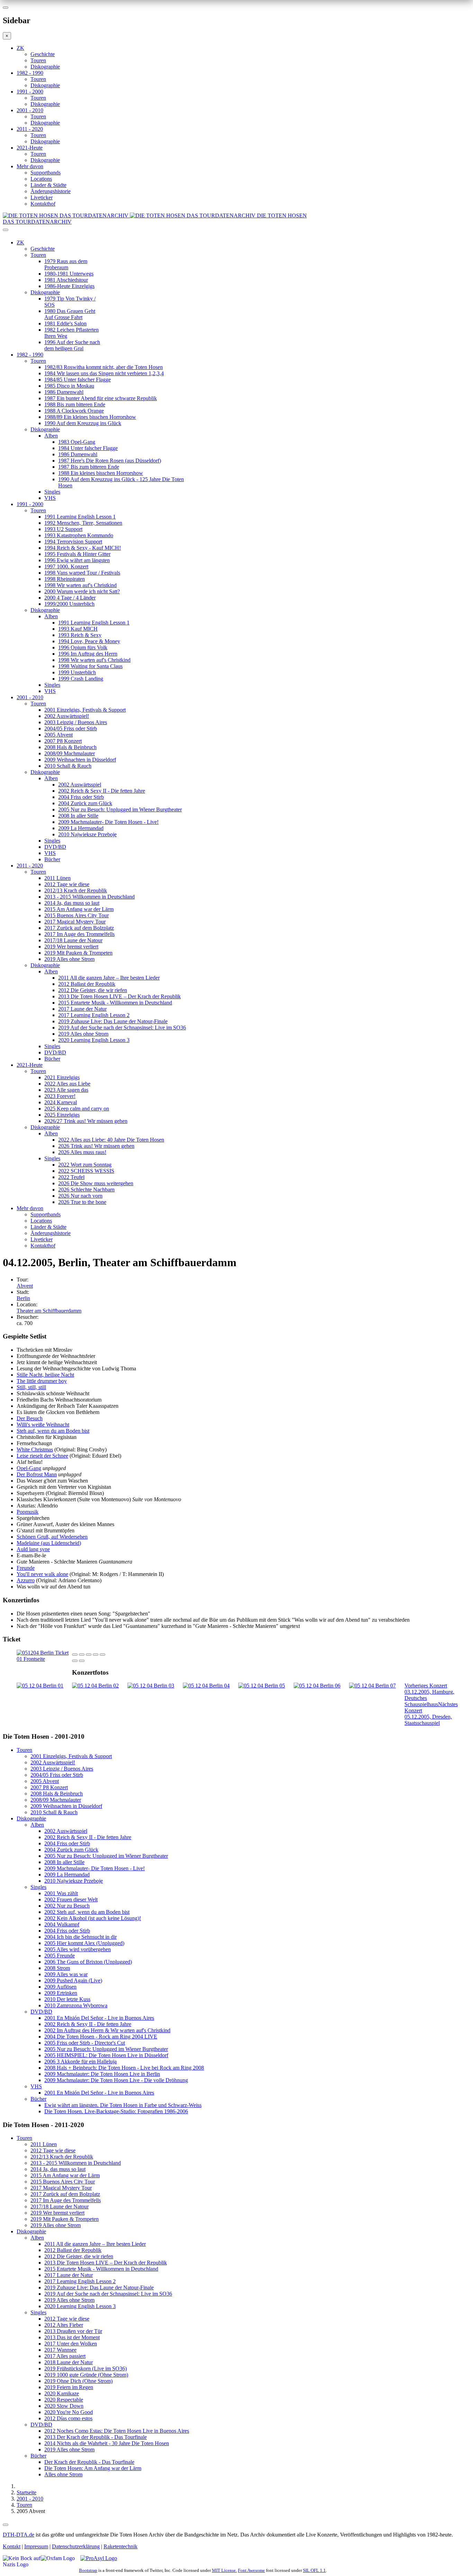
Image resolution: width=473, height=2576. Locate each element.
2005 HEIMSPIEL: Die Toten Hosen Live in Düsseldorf (106, 2055)
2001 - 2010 (30, 110)
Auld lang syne (33, 1549)
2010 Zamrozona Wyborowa (76, 2005)
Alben (51, 436)
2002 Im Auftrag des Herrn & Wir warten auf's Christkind (107, 2030)
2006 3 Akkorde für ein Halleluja (81, 2061)
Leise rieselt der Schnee (42, 1456)
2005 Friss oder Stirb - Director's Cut (85, 2043)
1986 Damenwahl (64, 392)
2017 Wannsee (60, 2350)
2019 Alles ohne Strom (69, 959)
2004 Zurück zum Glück (85, 803)
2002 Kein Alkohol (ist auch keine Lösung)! (93, 1918)
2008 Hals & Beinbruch (70, 747)
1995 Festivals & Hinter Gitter (77, 554)
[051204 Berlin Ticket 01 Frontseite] (44, 1659)
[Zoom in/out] (102, 1655)
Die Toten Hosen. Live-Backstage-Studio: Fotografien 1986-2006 (116, 2111)
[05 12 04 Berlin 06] (317, 1686)
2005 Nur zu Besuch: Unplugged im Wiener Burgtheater (120, 809)
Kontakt (12, 2546)
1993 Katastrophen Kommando (79, 535)
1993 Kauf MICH (78, 629)
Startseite (26, 2492)
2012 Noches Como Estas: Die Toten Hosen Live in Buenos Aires (117, 2431)
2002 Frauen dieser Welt (71, 1899)
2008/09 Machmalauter (70, 753)
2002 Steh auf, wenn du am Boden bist (87, 1912)
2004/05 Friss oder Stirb (71, 728)
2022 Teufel (71, 1177)
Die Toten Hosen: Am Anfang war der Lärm (93, 2468)
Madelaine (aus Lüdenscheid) (49, 1543)
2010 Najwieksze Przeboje (87, 834)
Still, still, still (31, 1387)
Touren (38, 60)
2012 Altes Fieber (64, 2325)
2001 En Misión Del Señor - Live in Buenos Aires (99, 2018)
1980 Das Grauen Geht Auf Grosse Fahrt (70, 314)
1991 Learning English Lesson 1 (80, 517)
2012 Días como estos (68, 2418)
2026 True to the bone (82, 1202)
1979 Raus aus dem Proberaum (66, 264)
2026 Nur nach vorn (80, 1196)
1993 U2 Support (63, 529)
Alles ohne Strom (63, 2474)
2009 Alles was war (66, 1974)
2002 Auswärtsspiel (80, 785)
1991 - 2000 (30, 92)
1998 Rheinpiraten (65, 579)
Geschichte (43, 54)
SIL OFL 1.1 (314, 2570)
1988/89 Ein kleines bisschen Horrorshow (90, 417)
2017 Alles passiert (65, 2356)
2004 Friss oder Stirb (81, 797)
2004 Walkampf (62, 1924)
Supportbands (46, 173)
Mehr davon (30, 166)
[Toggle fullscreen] (96, 1655)
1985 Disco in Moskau (69, 386)
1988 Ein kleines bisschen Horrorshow (101, 473)
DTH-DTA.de (19, 2535)
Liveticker (42, 197)
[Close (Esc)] (75, 1655)
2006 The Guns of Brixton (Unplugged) (88, 1962)
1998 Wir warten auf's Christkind (81, 585)
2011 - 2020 (30, 129)
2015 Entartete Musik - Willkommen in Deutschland (115, 1003)
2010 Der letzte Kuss (67, 1999)
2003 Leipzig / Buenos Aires (76, 722)
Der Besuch (30, 1418)
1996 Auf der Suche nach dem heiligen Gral (72, 345)
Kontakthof (43, 204)
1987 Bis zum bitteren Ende (89, 467)
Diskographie (45, 67)
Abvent (25, 1286)
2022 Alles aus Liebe (67, 1084)
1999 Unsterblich (77, 672)
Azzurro (26, 1580)
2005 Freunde (60, 1956)
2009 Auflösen (60, 1987)
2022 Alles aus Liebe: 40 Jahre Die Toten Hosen (111, 1140)
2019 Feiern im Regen (69, 2387)
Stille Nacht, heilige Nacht (45, 1375)
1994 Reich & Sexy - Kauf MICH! (83, 548)
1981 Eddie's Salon (65, 323)
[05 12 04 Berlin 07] (372, 1686)
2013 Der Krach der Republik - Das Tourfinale (96, 2437)
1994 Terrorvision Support (73, 542)
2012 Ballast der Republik (87, 984)
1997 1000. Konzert (66, 566)
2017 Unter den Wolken (71, 2344)
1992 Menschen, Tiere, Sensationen (83, 523)
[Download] (89, 1655)
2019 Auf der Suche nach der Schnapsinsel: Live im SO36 (122, 1028)
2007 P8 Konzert (63, 741)
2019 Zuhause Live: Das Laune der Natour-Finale (113, 1021)
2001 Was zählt (61, 1893)
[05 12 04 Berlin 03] (151, 1686)
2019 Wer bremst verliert (71, 947)
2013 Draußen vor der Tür (73, 2331)
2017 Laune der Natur (82, 1009)
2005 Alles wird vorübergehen (78, 1949)
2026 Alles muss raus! (82, 1152)
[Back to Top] (6, 2525)
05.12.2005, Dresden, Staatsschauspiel (431, 1714)
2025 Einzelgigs (62, 1115)
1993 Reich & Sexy (80, 635)
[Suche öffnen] (237, 233)
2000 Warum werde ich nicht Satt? (82, 591)
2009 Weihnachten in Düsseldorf (80, 760)
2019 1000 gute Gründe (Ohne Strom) (86, 2375)
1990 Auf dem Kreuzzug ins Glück (83, 423)
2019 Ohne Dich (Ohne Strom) (78, 2381)
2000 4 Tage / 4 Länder (70, 598)
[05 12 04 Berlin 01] (40, 1686)
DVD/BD (55, 847)
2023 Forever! (60, 1096)
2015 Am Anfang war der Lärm (79, 909)
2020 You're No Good (69, 2412)
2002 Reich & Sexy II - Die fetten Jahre (102, 791)
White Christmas (35, 1449)
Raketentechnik (121, 2546)
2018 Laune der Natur (69, 2362)
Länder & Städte (48, 185)
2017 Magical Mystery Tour (75, 922)
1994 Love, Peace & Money (89, 641)
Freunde (26, 1568)
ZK (20, 48)
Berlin (23, 1298)
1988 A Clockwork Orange (74, 411)
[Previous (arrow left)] (75, 1661)
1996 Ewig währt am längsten (77, 560)
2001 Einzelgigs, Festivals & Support (85, 710)
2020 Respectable (64, 2400)
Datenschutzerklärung (76, 2546)
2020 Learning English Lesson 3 (94, 1040)
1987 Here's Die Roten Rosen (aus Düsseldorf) (110, 461)
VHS (50, 498)
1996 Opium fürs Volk (83, 647)
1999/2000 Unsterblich (69, 604)
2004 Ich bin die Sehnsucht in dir (81, 1937)
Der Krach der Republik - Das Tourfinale (89, 2462)
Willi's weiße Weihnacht (43, 1425)
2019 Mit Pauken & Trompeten (78, 953)
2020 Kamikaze (62, 2393)
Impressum (36, 2546)
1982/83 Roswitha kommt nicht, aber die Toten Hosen (104, 367)
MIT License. (224, 2570)
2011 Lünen (57, 878)
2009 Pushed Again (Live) (73, 1980)
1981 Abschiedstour (66, 280)
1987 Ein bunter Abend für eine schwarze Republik (101, 398)
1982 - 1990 (30, 73)
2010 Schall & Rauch (68, 766)
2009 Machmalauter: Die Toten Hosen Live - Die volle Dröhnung (116, 2080)
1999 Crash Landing (81, 679)
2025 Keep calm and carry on (77, 1109)
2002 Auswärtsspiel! (67, 716)
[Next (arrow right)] (82, 1661)
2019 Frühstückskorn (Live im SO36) (86, 2368)
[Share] (82, 1655)
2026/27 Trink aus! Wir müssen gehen (86, 1121)
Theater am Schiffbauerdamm (49, 1311)
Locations (41, 179)
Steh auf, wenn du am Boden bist (53, 1431)
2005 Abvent (59, 735)
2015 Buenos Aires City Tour (77, 915)
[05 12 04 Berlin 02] (95, 1686)
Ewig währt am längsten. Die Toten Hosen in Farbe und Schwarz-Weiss (123, 2105)
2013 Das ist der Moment (72, 2337)
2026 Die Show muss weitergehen (96, 1183)
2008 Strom (57, 1968)
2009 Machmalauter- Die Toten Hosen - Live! (108, 822)
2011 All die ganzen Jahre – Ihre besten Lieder (109, 978)
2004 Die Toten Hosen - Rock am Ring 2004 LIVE (101, 2037)
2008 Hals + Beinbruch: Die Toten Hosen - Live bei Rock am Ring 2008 (124, 2068)
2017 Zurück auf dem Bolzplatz (79, 928)
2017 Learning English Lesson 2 (94, 1015)
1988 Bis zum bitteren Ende (75, 404)
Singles (52, 492)
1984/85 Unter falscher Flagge (78, 380)
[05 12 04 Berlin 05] (262, 1686)
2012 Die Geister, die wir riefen (93, 990)
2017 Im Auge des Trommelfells (79, 934)
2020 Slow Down (64, 2406)
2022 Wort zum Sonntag (85, 1165)
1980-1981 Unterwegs (69, 274)
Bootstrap (88, 2570)
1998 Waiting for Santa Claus (90, 666)
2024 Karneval (61, 1102)
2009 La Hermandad (81, 828)
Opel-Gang (29, 1468)
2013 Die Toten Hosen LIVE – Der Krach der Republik (119, 996)
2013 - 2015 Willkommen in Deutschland (90, 897)
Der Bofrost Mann (37, 1474)
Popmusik (28, 1512)
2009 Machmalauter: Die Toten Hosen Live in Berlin (102, 2074)
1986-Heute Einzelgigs (69, 286)
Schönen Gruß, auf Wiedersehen (52, 1537)
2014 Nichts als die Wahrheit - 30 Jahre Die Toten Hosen (107, 2443)
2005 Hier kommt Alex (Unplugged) (84, 1943)
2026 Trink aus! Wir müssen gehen (96, 1146)
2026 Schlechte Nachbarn (86, 1190)
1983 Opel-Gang (77, 442)
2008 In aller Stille (78, 816)
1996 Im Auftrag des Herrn (88, 654)
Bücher (52, 859)
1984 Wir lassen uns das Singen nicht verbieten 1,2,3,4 (104, 373)
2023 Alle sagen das (66, 1090)
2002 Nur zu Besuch (67, 1906)
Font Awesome (251, 2570)
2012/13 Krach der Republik (76, 890)
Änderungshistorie (51, 191)
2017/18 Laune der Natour (73, 940)
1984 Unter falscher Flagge (88, 448)
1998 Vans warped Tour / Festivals (82, 573)
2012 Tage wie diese (67, 884)
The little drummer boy (42, 1381)
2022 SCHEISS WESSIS (86, 1171)
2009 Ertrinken (61, 1993)
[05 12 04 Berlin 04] (206, 1686)
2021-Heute (30, 148)
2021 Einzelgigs (62, 1077)
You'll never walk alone (42, 1574)
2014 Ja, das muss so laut (72, 903)
